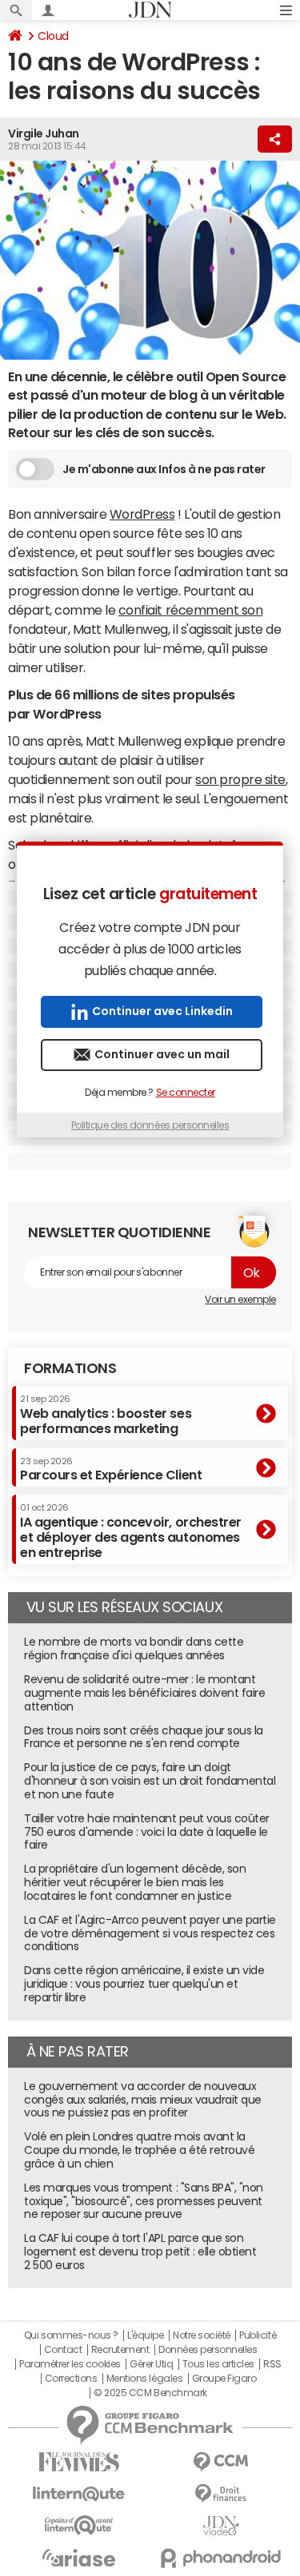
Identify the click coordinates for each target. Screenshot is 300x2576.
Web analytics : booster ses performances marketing (106, 1414)
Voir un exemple (240, 1300)
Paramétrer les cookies (70, 2364)
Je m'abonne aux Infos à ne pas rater (164, 469)
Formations (70, 1368)
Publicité (258, 2335)
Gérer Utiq (151, 2364)
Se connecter (186, 1093)
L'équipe (145, 2335)
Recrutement (120, 2350)
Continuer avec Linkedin (162, 1011)
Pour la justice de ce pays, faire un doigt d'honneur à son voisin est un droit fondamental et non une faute (150, 1781)
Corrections (71, 2379)
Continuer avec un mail (162, 1054)
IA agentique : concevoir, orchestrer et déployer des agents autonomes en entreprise (131, 1531)
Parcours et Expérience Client (111, 1469)
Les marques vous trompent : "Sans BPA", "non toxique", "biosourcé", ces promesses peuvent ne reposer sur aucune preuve (144, 2201)
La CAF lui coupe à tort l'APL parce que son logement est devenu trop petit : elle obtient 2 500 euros (140, 2252)
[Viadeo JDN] (222, 2526)
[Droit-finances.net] (222, 2494)
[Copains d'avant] (79, 2525)
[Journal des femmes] (79, 2462)
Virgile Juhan (44, 133)
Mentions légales (144, 2379)
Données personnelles (208, 2350)
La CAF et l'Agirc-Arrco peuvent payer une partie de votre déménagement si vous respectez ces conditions (150, 1933)
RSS (272, 2364)
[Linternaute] (79, 2494)
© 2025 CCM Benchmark (150, 2393)
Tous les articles (218, 2364)
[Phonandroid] (222, 2558)
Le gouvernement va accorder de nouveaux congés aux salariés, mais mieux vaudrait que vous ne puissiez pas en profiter (143, 2100)
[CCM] (222, 2462)
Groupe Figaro (224, 2379)
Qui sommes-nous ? (71, 2335)
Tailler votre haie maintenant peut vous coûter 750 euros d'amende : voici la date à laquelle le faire (147, 1832)
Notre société (202, 2335)
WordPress (142, 514)
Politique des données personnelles (150, 1125)
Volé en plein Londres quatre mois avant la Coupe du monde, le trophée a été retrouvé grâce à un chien (139, 2150)
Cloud (53, 36)
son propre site (240, 779)
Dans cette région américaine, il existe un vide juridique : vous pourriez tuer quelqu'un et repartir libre (144, 1984)
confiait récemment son (190, 610)
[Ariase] (79, 2558)
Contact (63, 2350)
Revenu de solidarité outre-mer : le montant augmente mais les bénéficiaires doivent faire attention (144, 1693)
